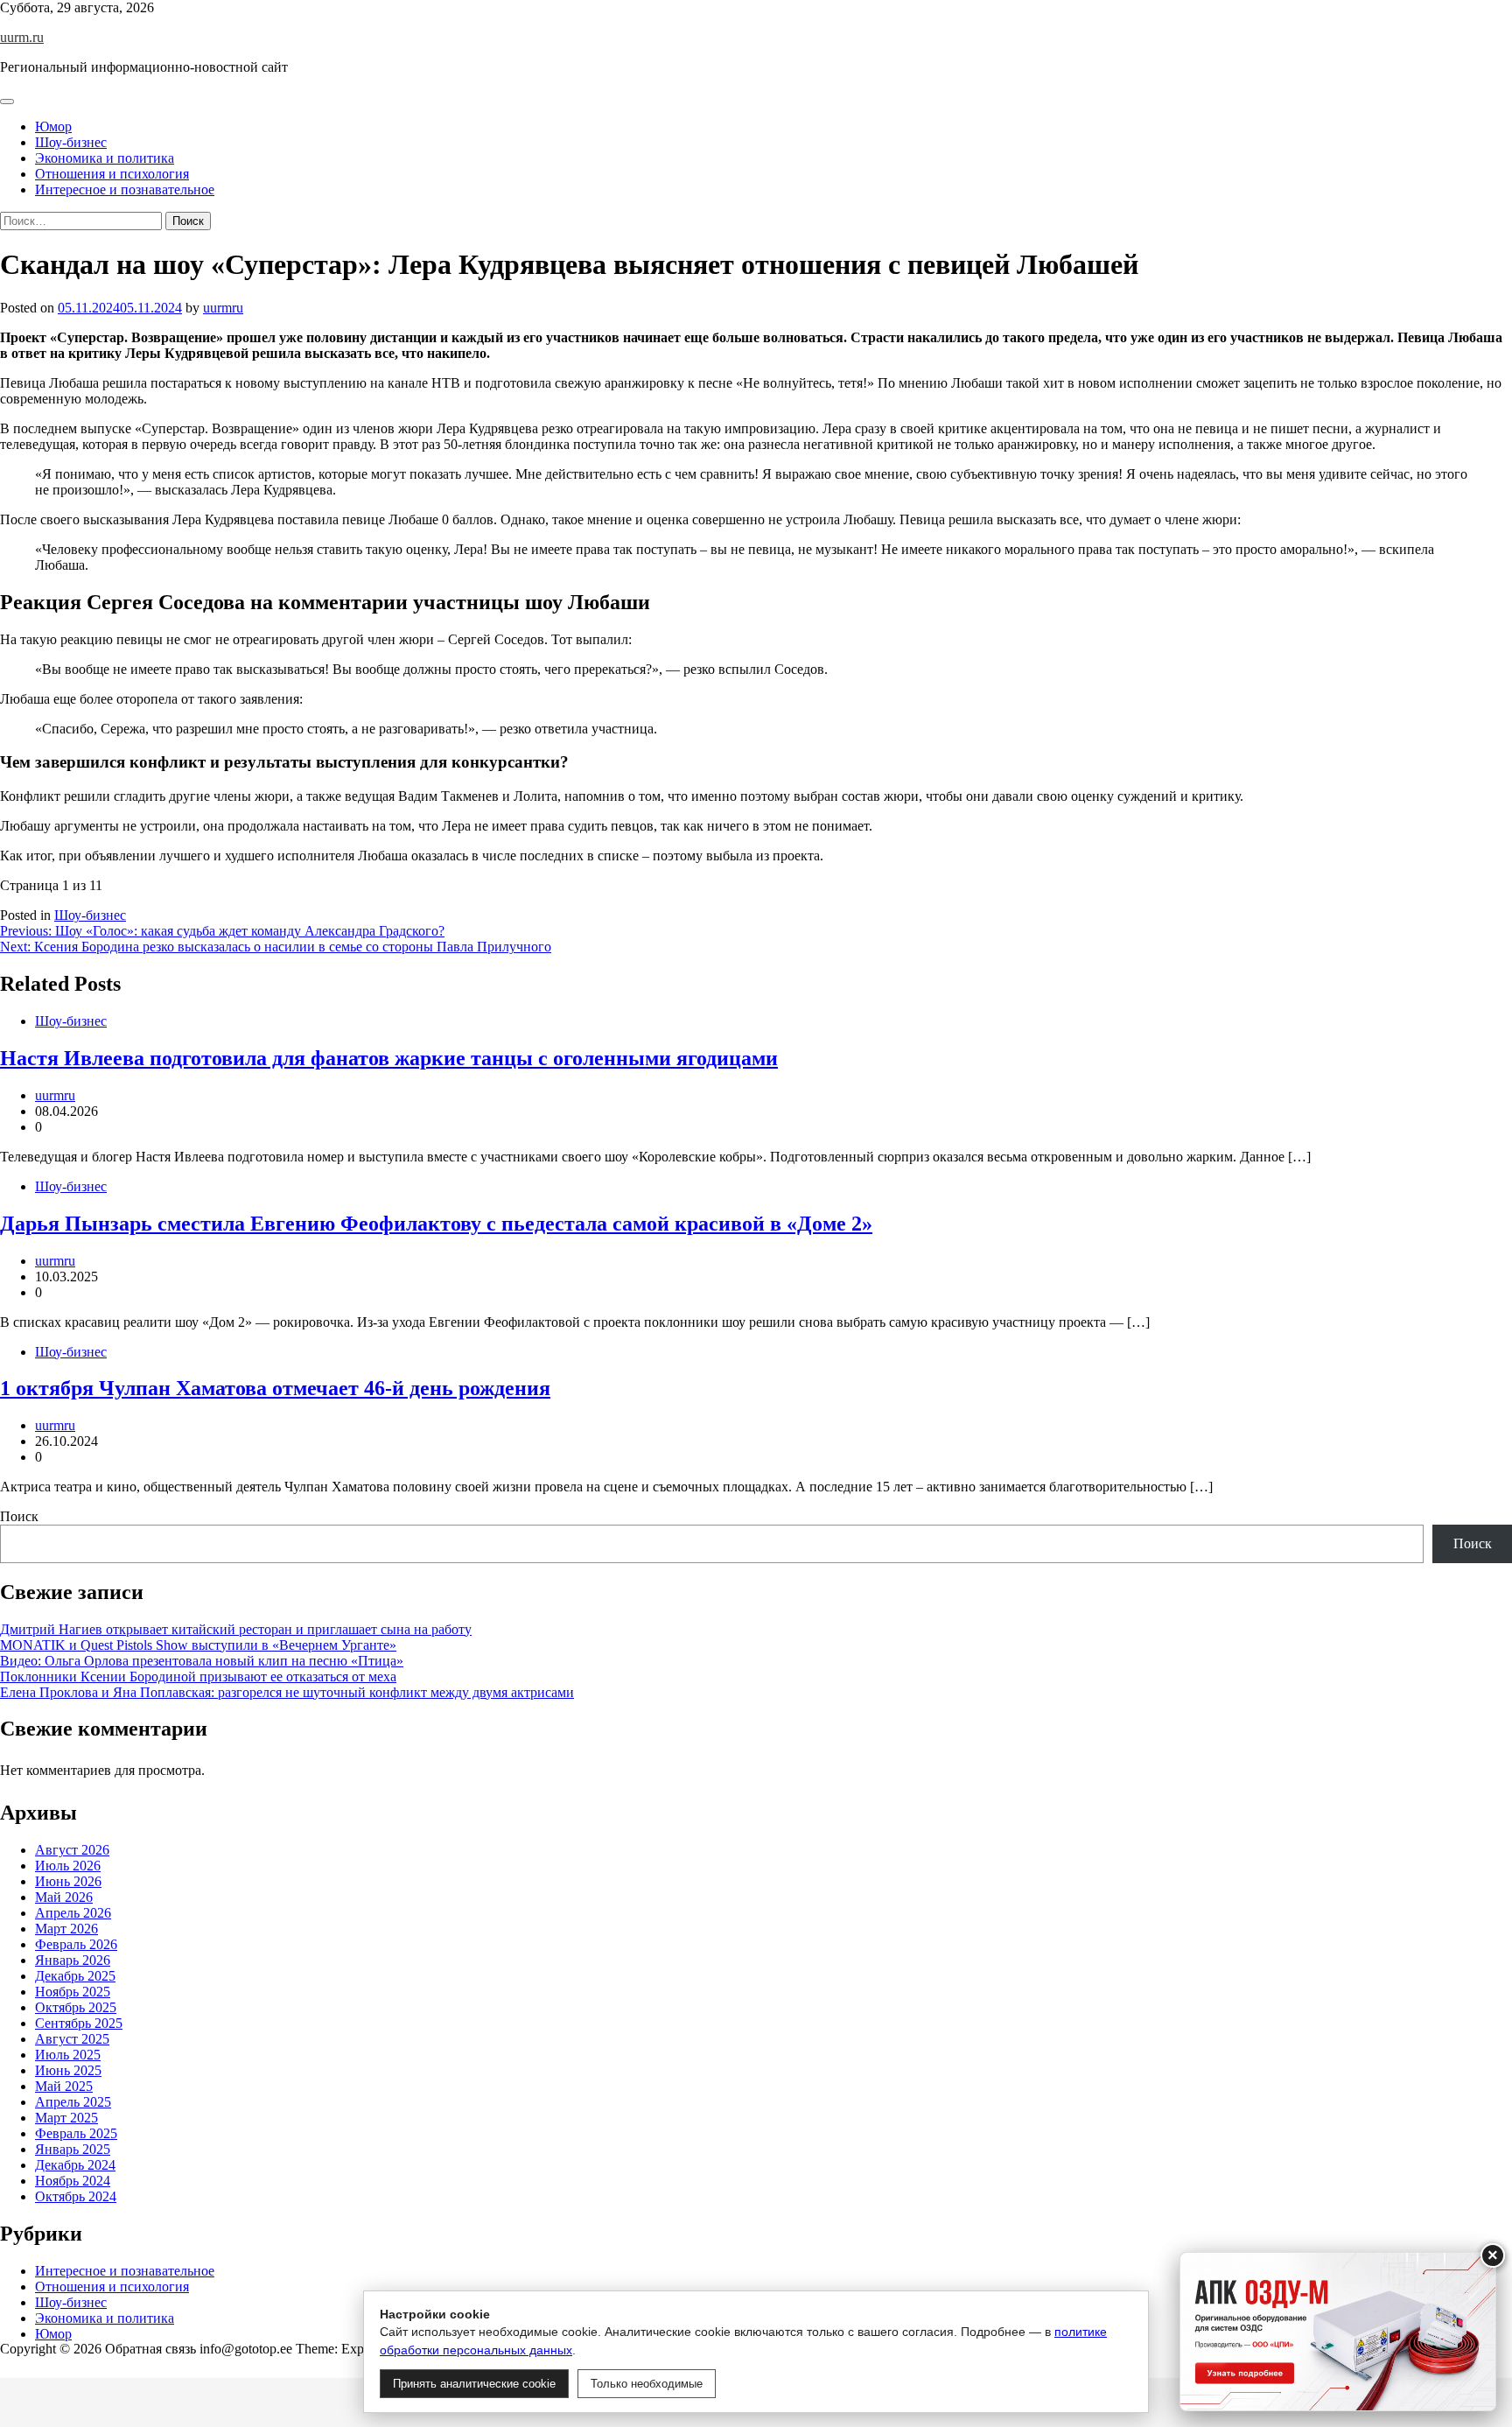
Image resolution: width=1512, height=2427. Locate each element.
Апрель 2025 (73, 2102)
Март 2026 (66, 1929)
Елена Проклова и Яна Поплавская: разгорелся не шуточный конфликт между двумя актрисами (287, 1692)
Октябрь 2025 (76, 2007)
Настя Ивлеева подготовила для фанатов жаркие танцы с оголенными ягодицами (389, 1058)
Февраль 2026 (76, 1944)
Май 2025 (64, 2086)
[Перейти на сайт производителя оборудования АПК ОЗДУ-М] (1338, 2332)
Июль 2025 (68, 2055)
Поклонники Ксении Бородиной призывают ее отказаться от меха (198, 1676)
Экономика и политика (105, 158)
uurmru (223, 308)
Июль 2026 (68, 1866)
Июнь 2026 (68, 1881)
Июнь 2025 (68, 2070)
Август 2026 (72, 1850)
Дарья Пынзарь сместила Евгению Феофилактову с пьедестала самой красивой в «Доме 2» (436, 1224)
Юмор (53, 126)
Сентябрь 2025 (79, 2023)
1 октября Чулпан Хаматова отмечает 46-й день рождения (275, 1388)
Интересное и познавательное (125, 189)
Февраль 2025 (76, 2133)
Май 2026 (64, 1897)
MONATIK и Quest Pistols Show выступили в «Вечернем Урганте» (198, 1645)
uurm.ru (22, 37)
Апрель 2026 (73, 1913)
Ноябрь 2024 (73, 2181)
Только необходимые (647, 2384)
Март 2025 (66, 2118)
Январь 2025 (73, 2149)
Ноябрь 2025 (73, 1992)
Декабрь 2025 (75, 1976)
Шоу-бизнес (71, 142)
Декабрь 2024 (75, 2165)
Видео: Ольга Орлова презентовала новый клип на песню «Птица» (202, 1661)
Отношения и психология (112, 174)
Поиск (19, 1516)
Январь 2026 (73, 1960)
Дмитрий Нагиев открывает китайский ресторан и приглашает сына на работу (236, 1629)
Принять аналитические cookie (474, 2384)
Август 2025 (72, 2039)
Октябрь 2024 (76, 2196)
